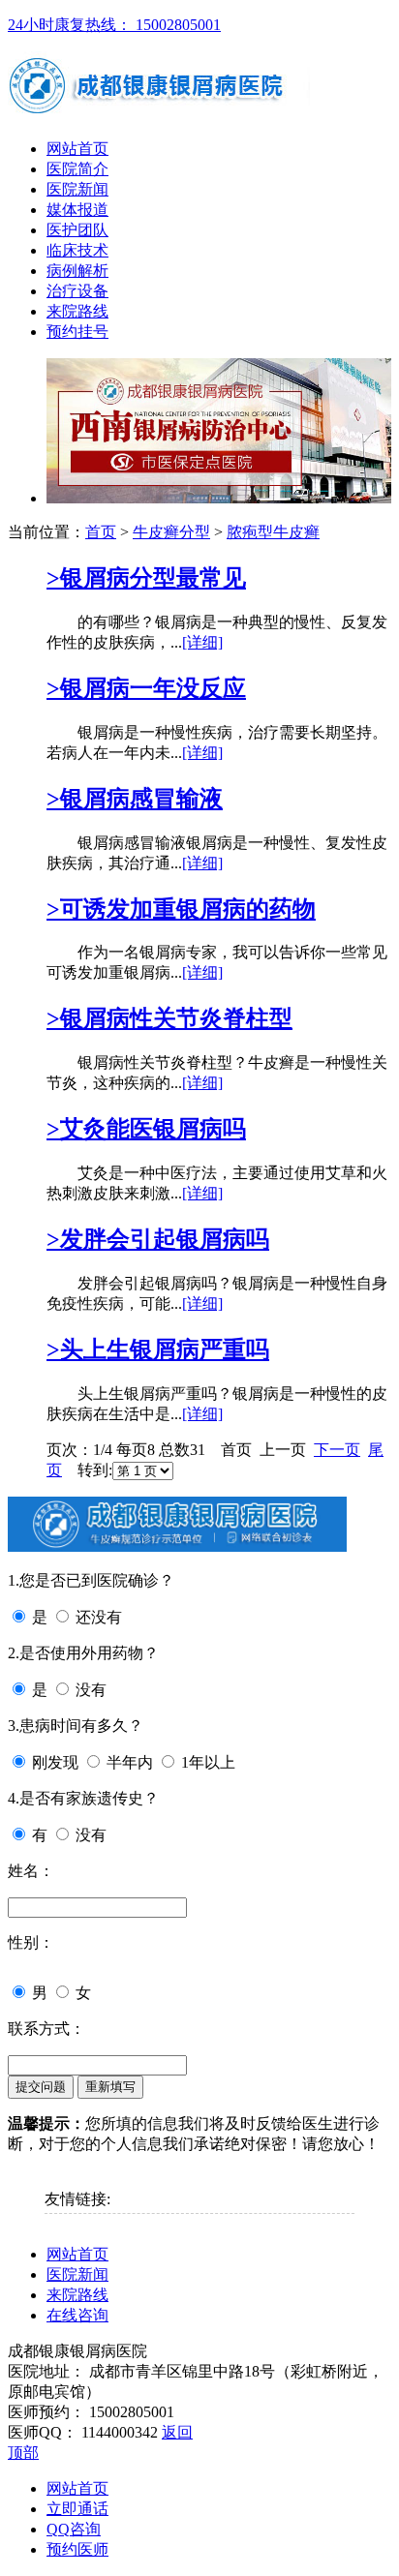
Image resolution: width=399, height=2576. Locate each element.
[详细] (202, 642)
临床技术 (77, 250)
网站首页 (77, 149)
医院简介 (77, 169)
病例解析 (77, 271)
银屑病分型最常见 (146, 578)
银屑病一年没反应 (146, 688)
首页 (101, 532)
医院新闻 (77, 189)
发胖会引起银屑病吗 (158, 1239)
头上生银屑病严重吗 (158, 1349)
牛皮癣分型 (171, 532)
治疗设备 (77, 291)
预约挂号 (77, 332)
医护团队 (77, 230)
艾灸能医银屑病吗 (146, 1129)
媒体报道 (77, 210)
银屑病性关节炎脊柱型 (169, 1018)
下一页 (337, 1450)
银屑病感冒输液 (135, 799)
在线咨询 (77, 2315)
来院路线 (77, 311)
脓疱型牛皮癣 (273, 532)
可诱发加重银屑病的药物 (181, 909)
